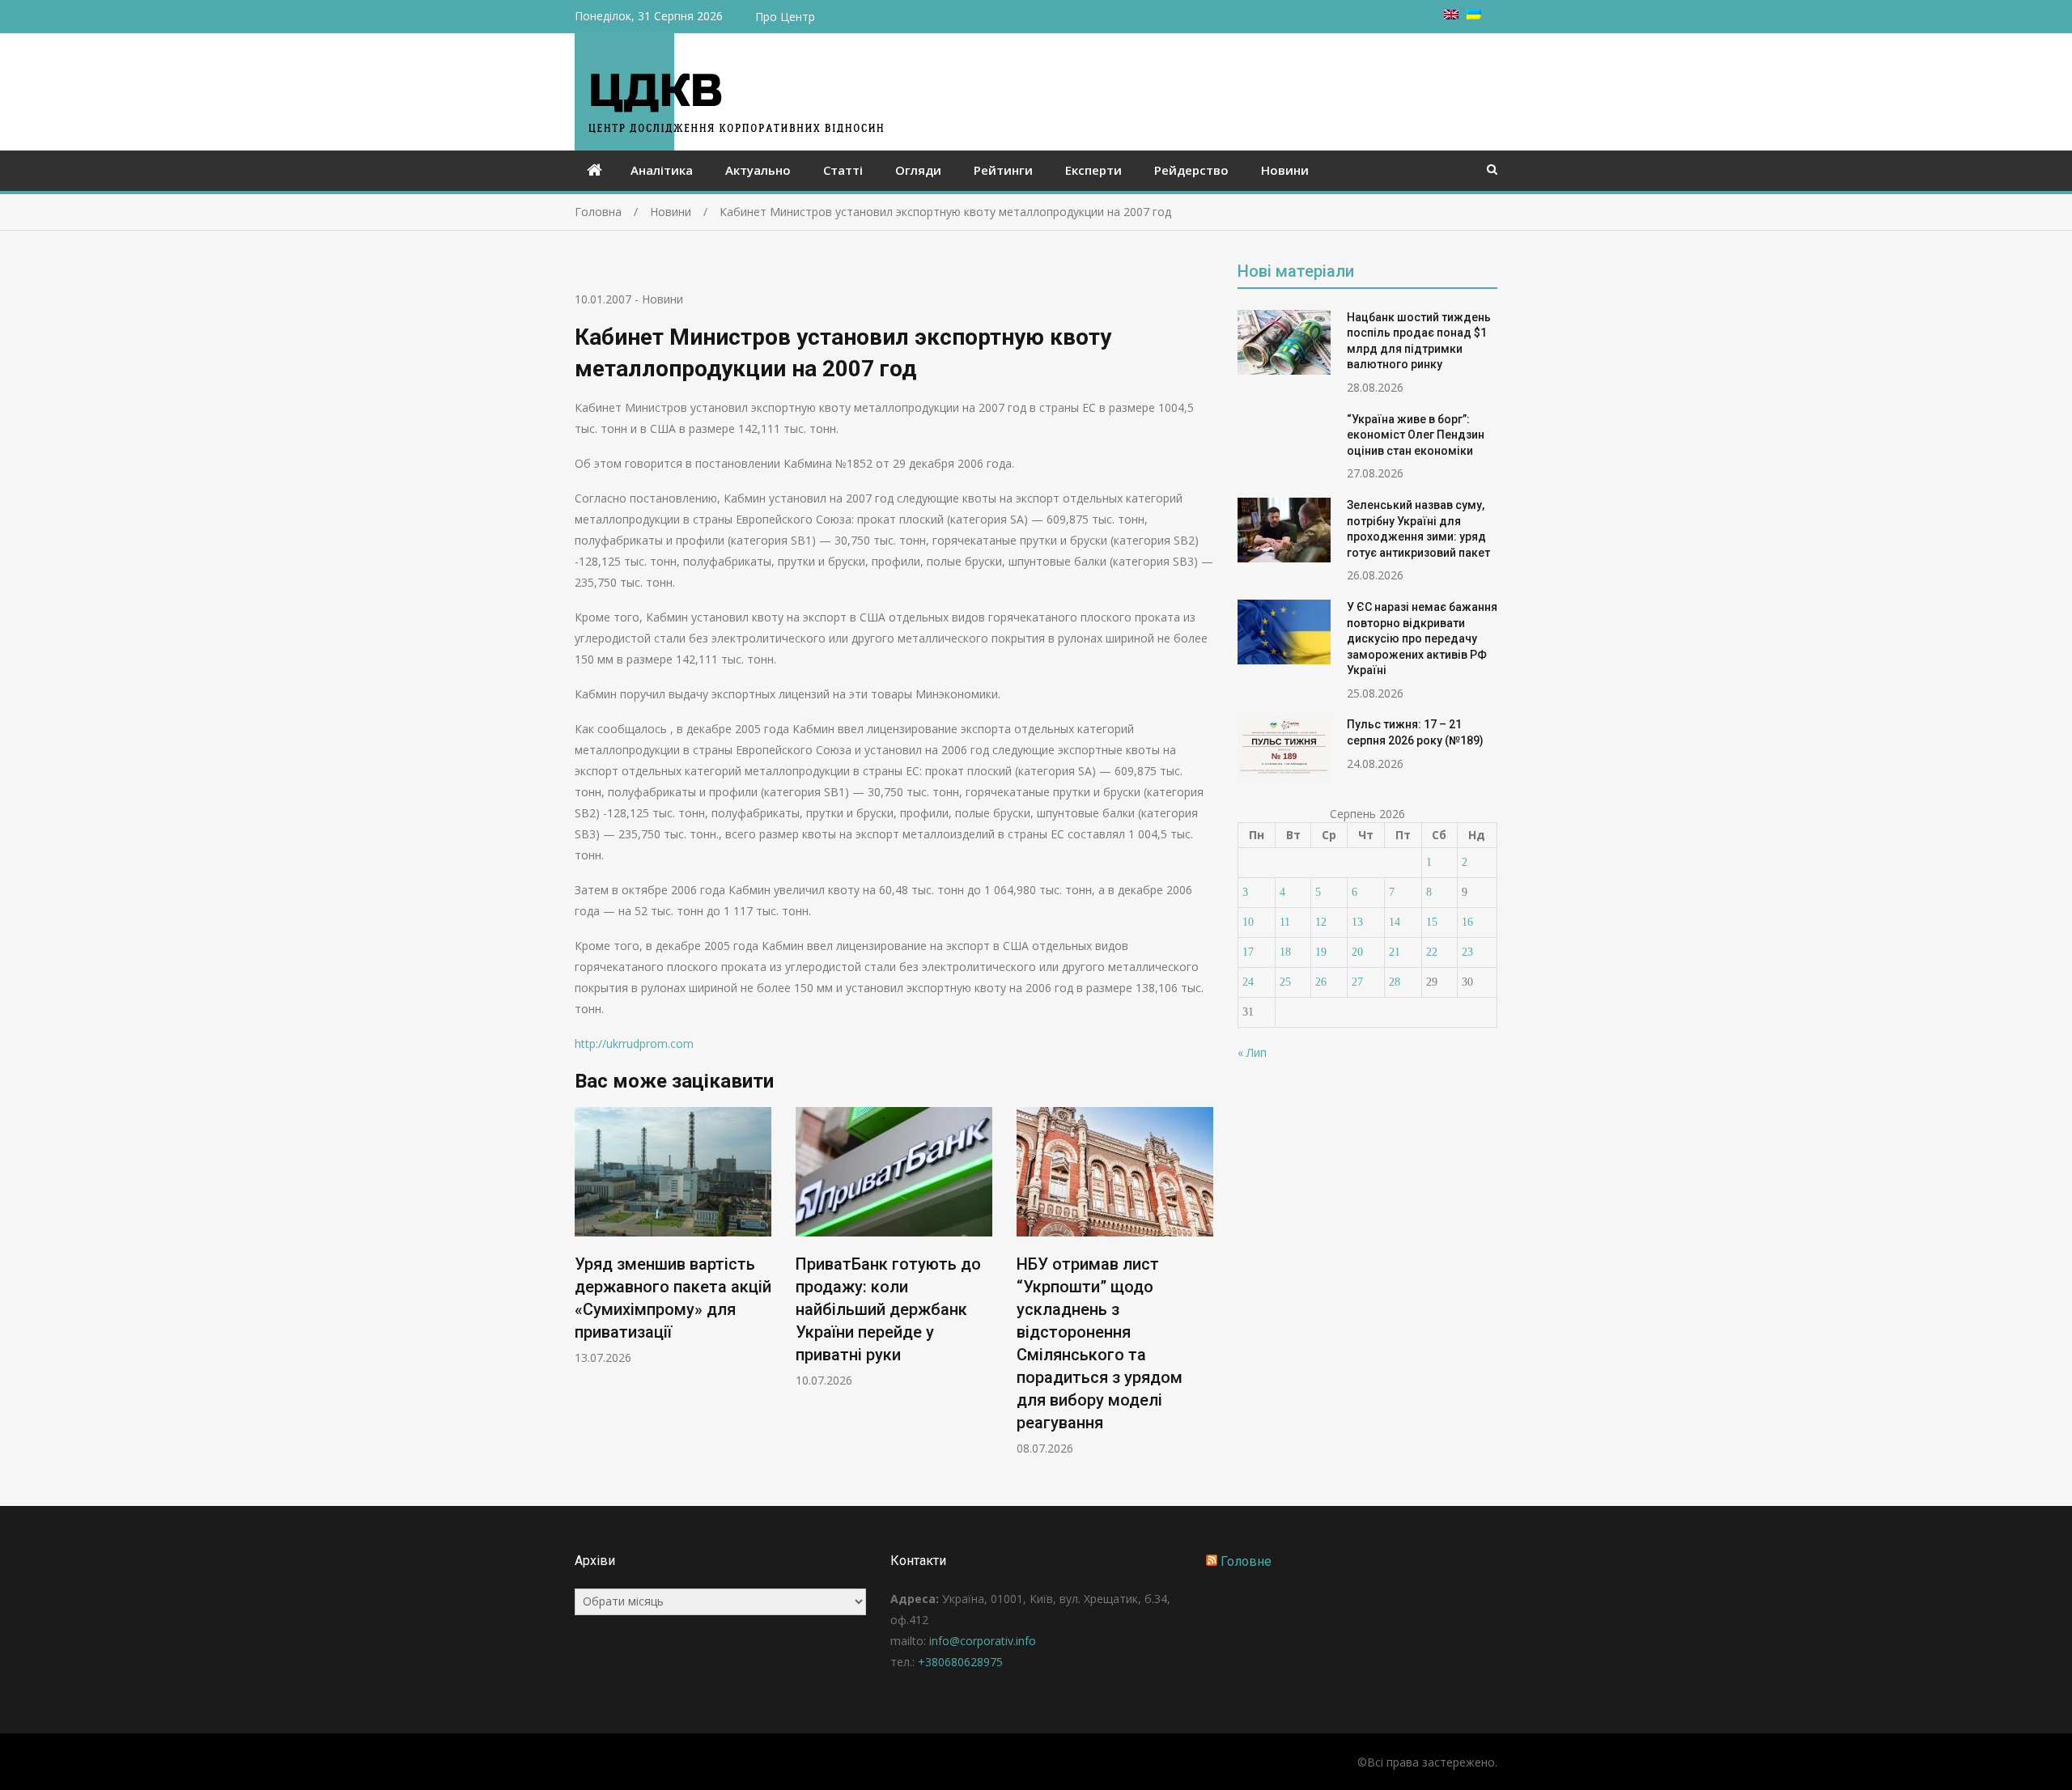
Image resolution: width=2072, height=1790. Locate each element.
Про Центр (785, 17)
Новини (1285, 170)
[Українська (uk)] (1474, 15)
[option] (673, 1236)
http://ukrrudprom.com (634, 1043)
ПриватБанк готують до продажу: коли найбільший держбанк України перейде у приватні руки (888, 1309)
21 (1395, 952)
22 (1432, 952)
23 (1467, 952)
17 (1248, 952)
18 (1285, 952)
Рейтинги (1003, 170)
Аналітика (662, 170)
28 (1395, 982)
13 (1357, 922)
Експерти (1093, 170)
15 (1432, 922)
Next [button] (1203, 1289)
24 (1248, 982)
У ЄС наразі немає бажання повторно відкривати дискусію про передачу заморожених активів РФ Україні (1422, 638)
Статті (843, 170)
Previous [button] (585, 1289)
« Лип (1252, 1052)
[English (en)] (1451, 15)
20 (1357, 952)
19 (1321, 952)
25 (1285, 982)
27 (1357, 982)
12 (1321, 922)
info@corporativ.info (983, 1641)
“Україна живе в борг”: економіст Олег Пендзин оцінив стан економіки (1416, 435)
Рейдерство (1191, 170)
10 (1248, 922)
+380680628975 (960, 1662)
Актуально (758, 170)
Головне (1246, 1561)
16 (1467, 922)
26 (1321, 982)
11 (1285, 922)
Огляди (918, 170)
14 (1395, 922)
